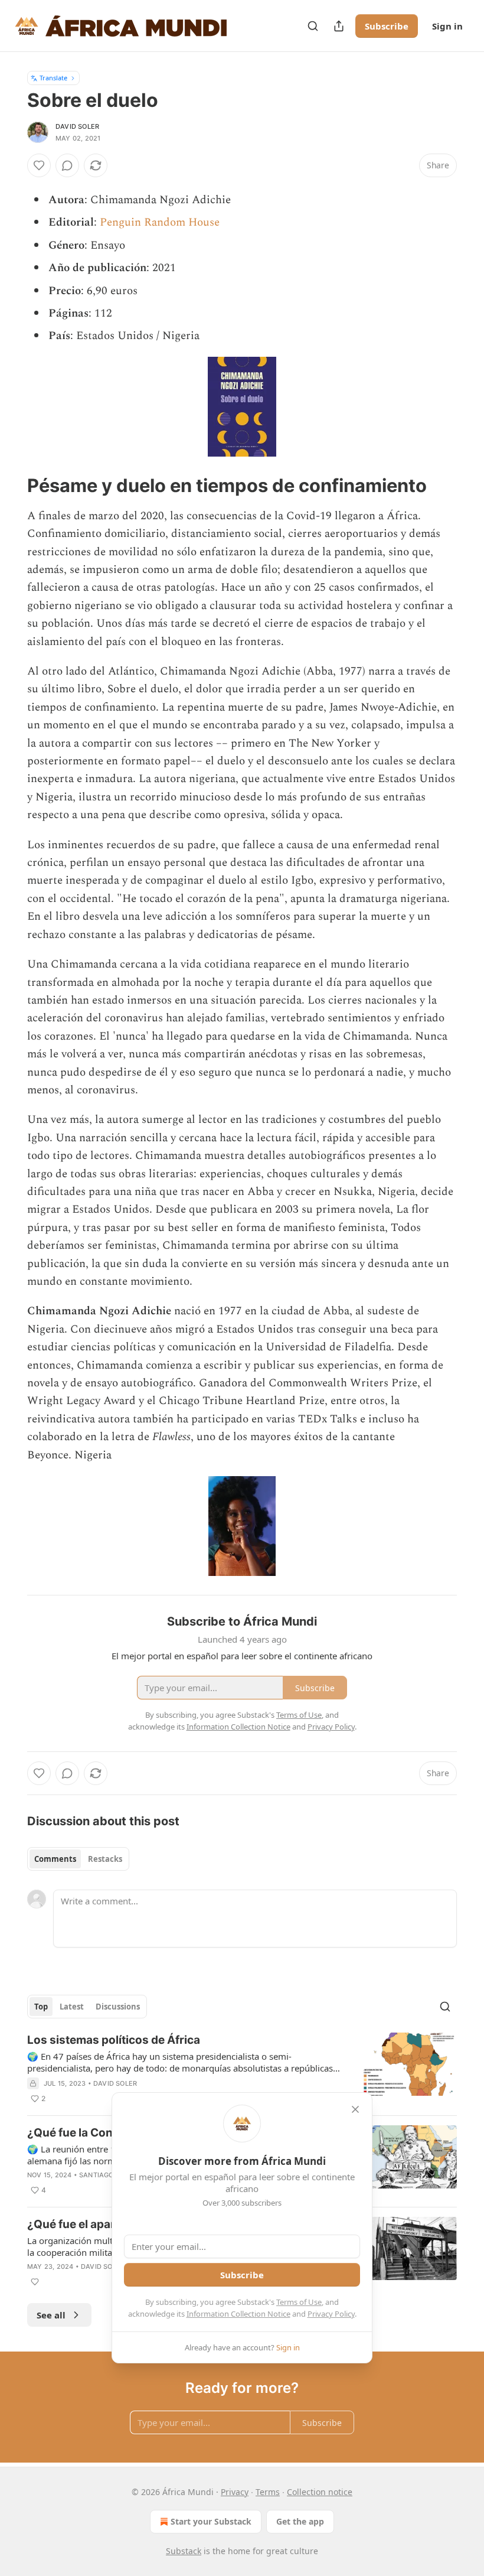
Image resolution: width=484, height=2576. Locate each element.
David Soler (77, 126)
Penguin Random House (160, 222)
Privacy (235, 2492)
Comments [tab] (55, 1859)
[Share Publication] (339, 26)
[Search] (313, 26)
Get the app (300, 2521)
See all (51, 2315)
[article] (242, 2069)
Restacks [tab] (105, 1859)
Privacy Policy (331, 2314)
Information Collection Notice (238, 2314)
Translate (53, 78)
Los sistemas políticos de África (114, 2040)
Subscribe (387, 26)
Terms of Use (299, 2302)
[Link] (11, 486)
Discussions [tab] (118, 2007)
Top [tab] (41, 2007)
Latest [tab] (72, 2007)
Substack (184, 2551)
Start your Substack (211, 2521)
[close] (355, 2109)
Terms (268, 2492)
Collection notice (320, 2492)
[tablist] (78, 1859)
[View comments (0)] (67, 165)
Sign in (447, 26)
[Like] (39, 165)
